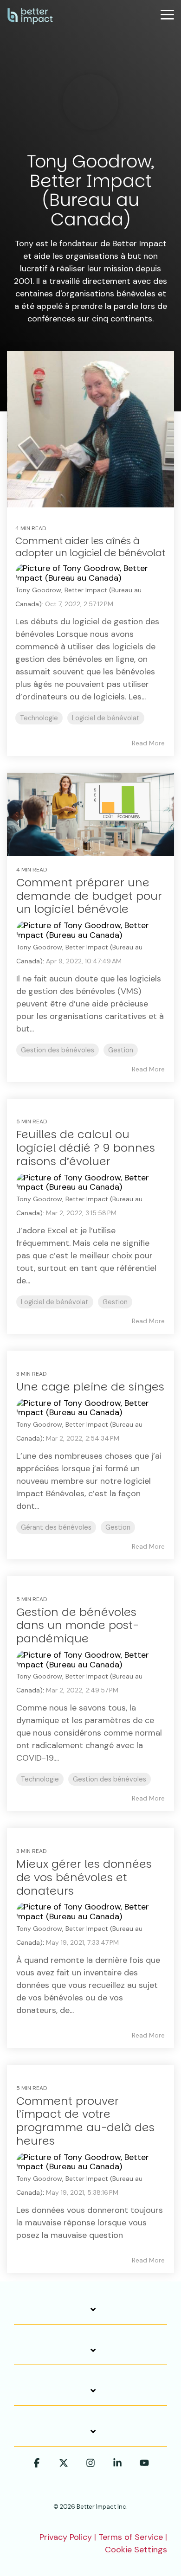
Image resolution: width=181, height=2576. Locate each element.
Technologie (39, 718)
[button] (167, 14)
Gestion (121, 1050)
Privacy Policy (66, 2537)
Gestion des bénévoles (58, 1050)
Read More (148, 743)
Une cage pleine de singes (90, 1387)
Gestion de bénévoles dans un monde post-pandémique (77, 1625)
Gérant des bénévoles (56, 1527)
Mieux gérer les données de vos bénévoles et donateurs (84, 1877)
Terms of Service (131, 2537)
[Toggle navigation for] (90, 2314)
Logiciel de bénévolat (106, 718)
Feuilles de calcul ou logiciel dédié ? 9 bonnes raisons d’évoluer (86, 1148)
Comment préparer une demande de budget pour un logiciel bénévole (89, 896)
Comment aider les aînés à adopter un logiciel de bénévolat (90, 547)
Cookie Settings (136, 2550)
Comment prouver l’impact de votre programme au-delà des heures (85, 2121)
